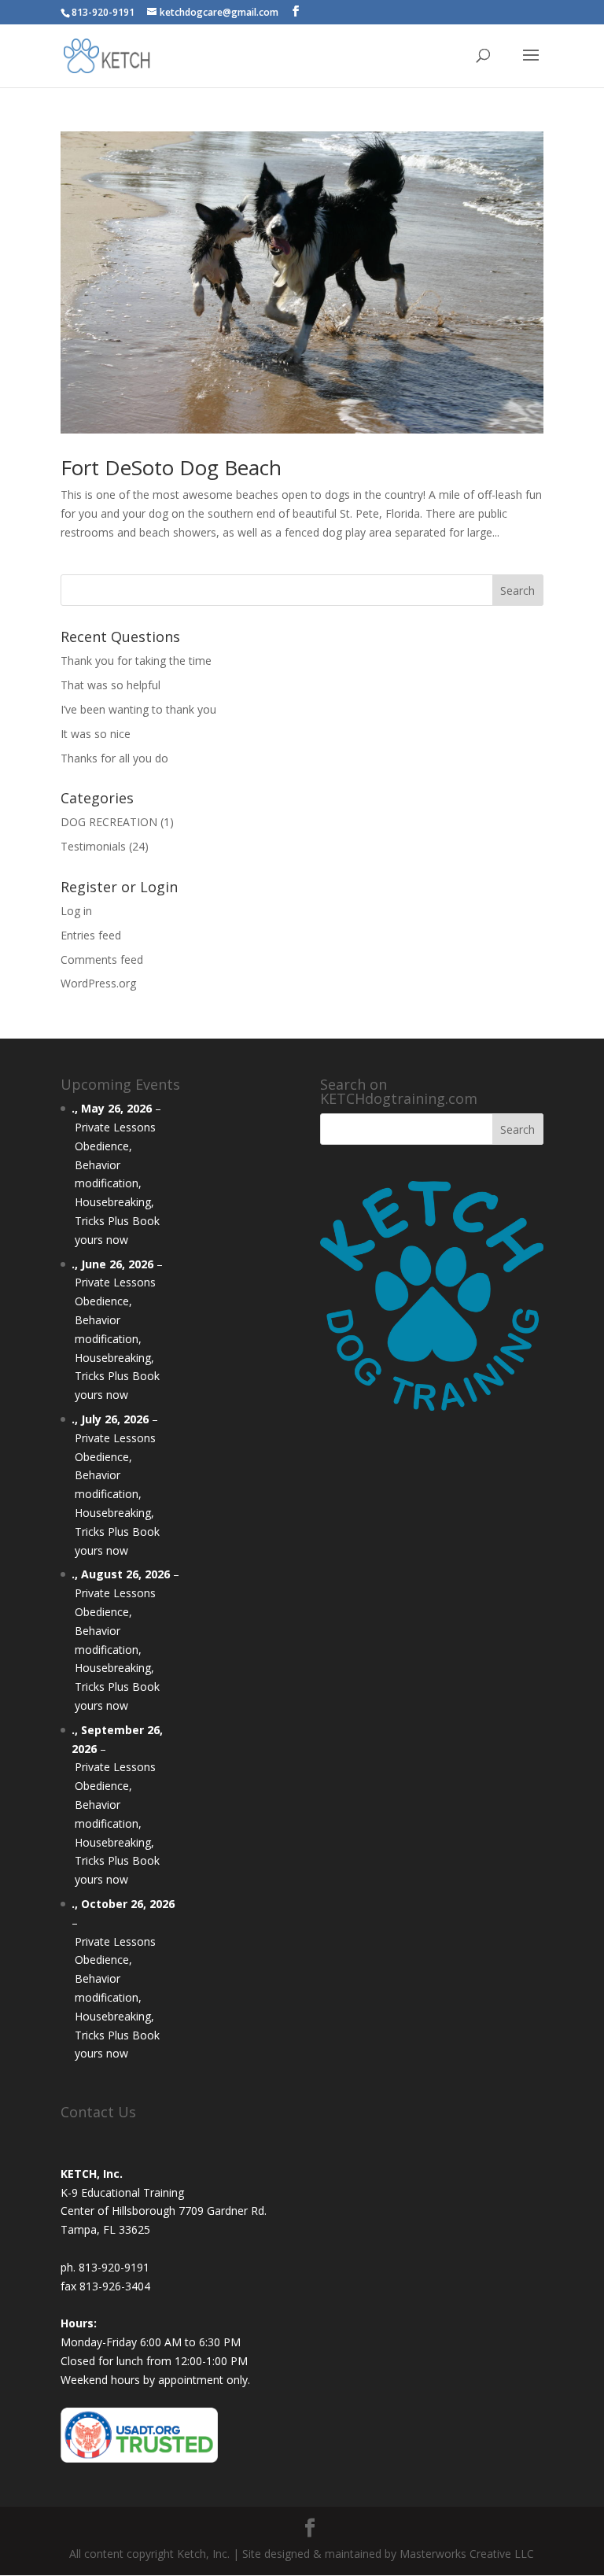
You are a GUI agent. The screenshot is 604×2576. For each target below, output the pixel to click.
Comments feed (102, 960)
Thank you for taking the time (136, 661)
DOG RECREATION (109, 822)
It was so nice (96, 734)
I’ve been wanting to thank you (138, 709)
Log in (76, 911)
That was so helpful (110, 685)
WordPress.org (98, 983)
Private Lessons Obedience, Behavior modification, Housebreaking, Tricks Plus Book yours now (117, 1183)
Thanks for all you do (114, 758)
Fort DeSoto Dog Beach (171, 467)
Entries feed (91, 935)
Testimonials (93, 846)
